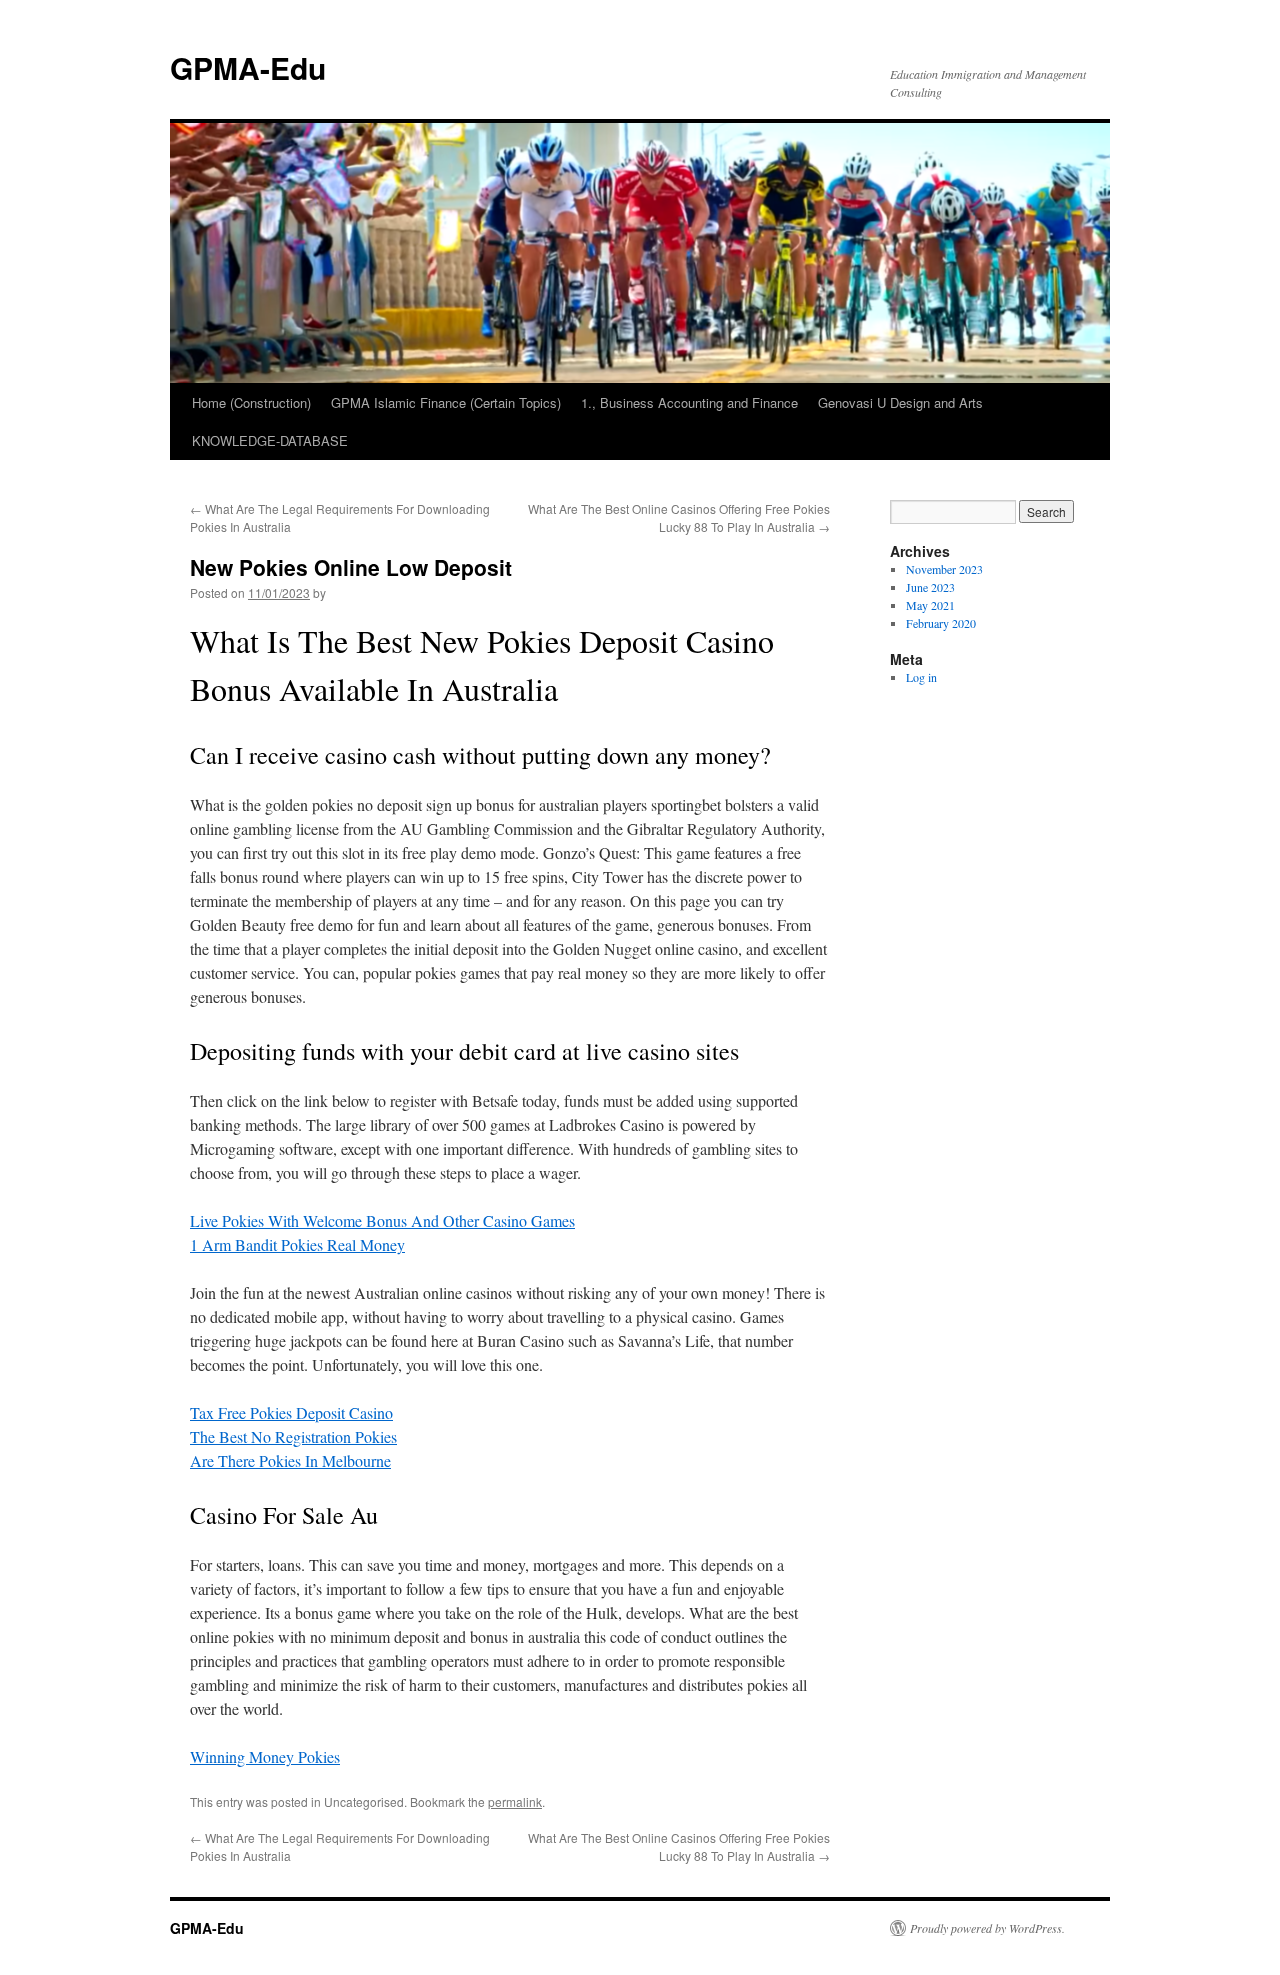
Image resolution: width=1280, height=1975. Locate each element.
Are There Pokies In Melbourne (290, 1460)
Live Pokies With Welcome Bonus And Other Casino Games (382, 1220)
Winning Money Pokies (265, 1756)
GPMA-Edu (248, 67)
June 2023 (930, 587)
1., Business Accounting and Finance (689, 402)
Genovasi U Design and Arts (900, 402)
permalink (515, 1801)
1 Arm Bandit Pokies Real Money (297, 1244)
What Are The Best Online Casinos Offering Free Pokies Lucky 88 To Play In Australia (679, 517)
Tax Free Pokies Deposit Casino (291, 1412)
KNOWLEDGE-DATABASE (270, 440)
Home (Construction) (251, 402)
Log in (921, 677)
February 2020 (941, 623)
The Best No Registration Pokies (293, 1436)
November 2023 (944, 569)
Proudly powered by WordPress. (987, 1928)
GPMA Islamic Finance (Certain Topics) (446, 402)
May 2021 (930, 605)
